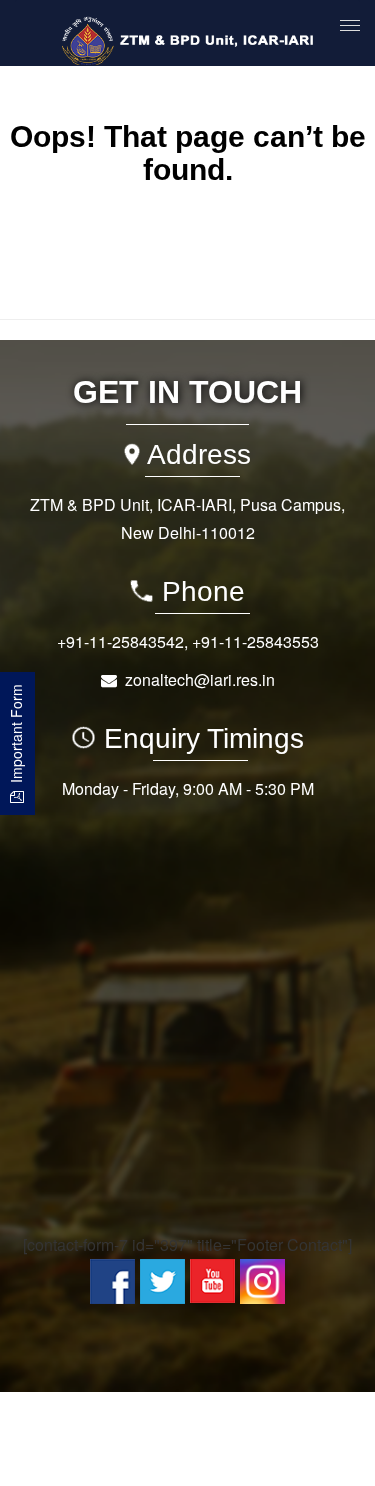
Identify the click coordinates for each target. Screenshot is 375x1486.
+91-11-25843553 (255, 641)
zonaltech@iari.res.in (200, 679)
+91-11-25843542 (120, 641)
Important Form (16, 737)
